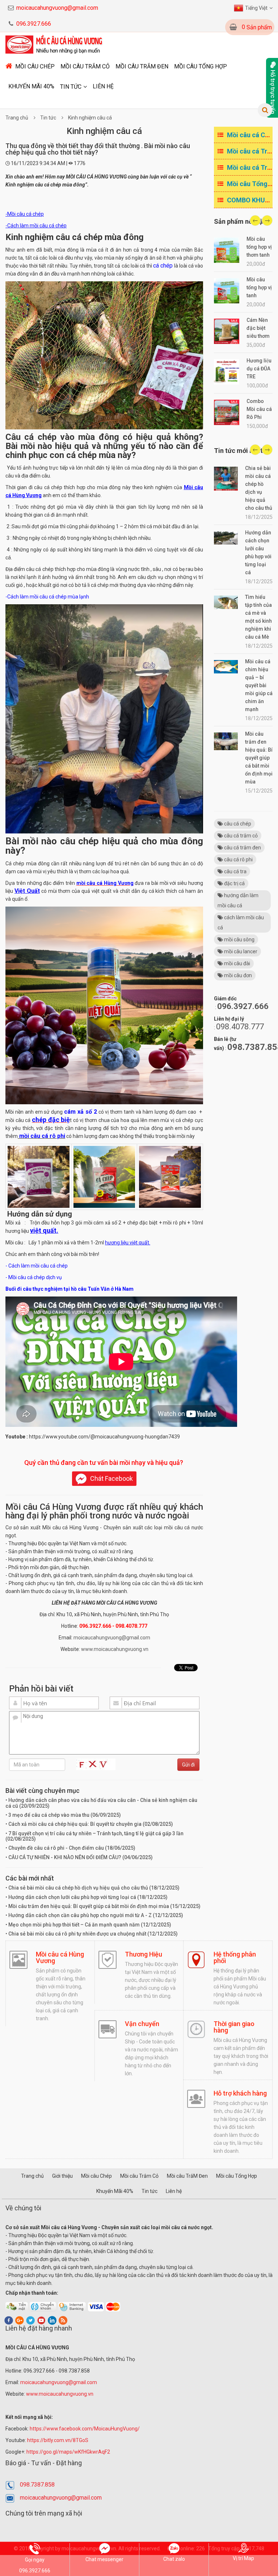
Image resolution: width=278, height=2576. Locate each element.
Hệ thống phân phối (235, 1957)
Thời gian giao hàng (234, 2027)
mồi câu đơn (237, 975)
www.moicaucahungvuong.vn (115, 1649)
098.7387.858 (37, 2485)
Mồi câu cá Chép (251, 135)
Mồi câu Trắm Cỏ (85, 66)
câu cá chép (237, 824)
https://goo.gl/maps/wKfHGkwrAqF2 (69, 2452)
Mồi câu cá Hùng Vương (60, 1957)
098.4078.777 (240, 1027)
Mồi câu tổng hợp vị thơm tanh (259, 247)
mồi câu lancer (240, 951)
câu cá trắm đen (242, 848)
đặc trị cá (234, 883)
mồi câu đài (237, 963)
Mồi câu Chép (35, 66)
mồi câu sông (239, 940)
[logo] (55, 44)
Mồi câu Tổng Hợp (201, 66)
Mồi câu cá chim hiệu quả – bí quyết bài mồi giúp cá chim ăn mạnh (259, 685)
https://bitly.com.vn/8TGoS (58, 2440)
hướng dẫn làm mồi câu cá (238, 900)
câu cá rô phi (238, 860)
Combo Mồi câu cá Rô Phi (259, 409)
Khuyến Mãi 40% (31, 86)
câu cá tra (235, 871)
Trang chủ (17, 118)
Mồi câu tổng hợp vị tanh (259, 287)
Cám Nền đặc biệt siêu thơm (258, 328)
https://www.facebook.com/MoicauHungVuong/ (85, 2429)
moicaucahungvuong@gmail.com (57, 8)
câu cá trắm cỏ (240, 836)
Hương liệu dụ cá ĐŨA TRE (259, 369)
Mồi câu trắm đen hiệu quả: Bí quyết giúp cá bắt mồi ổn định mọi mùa (259, 758)
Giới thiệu (62, 2176)
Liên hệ (103, 86)
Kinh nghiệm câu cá (90, 118)
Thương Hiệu (144, 1954)
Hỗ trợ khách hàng (240, 2093)
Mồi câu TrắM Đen (142, 66)
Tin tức (71, 87)
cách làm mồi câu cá (241, 923)
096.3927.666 (34, 24)
